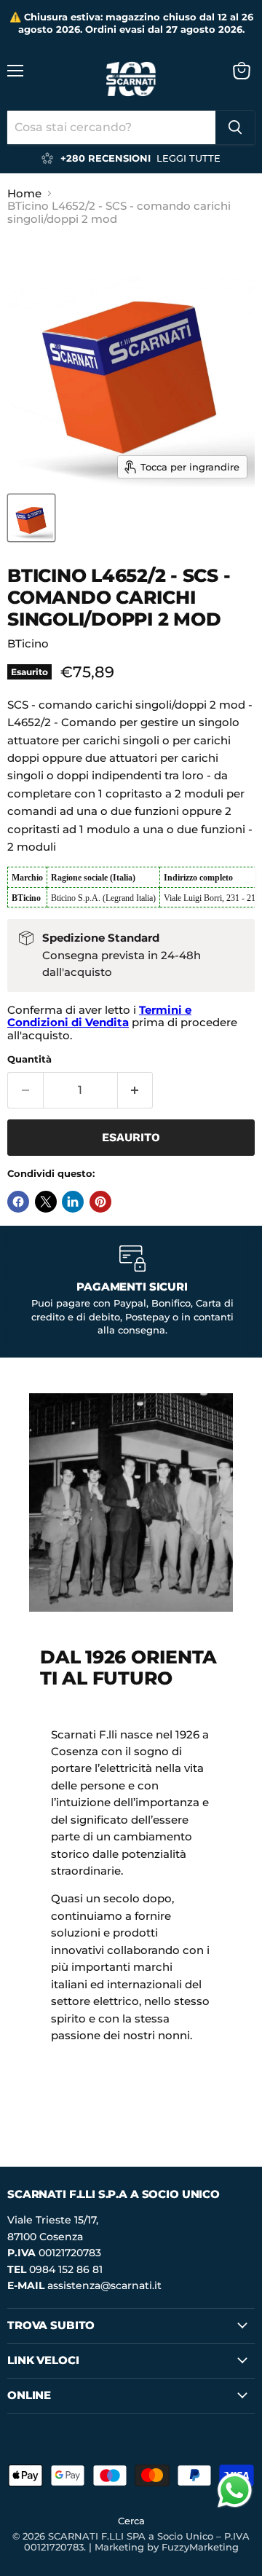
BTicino (28, 643)
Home (24, 193)
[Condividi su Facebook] (18, 1202)
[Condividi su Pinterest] (100, 1202)
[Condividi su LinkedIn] (73, 1202)
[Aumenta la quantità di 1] (136, 1090)
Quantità (29, 1059)
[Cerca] (235, 127)
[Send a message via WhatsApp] (235, 2490)
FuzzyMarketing (200, 2547)
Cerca (131, 2521)
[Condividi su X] (46, 1202)
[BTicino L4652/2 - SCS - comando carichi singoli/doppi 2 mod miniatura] (31, 518)
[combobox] (111, 127)
